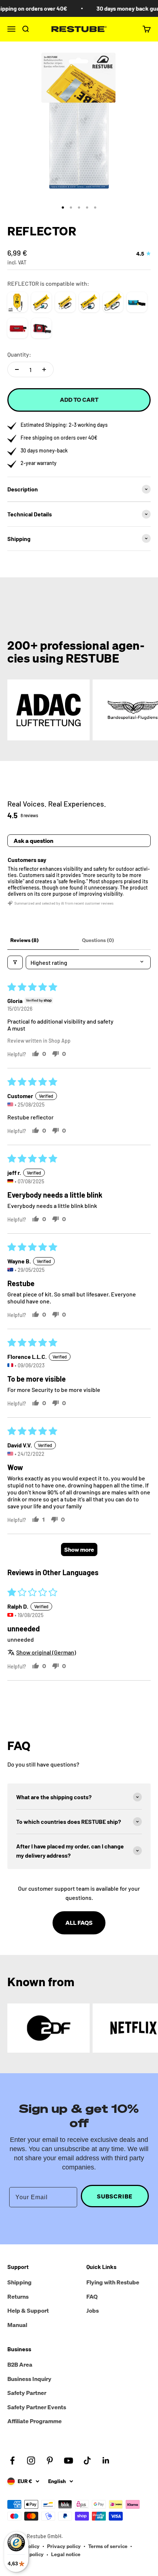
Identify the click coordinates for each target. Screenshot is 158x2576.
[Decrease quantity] (17, 369)
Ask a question (33, 841)
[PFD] (137, 302)
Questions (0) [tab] (98, 940)
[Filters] (15, 962)
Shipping (19, 2282)
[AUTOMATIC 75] (17, 328)
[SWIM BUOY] (17, 302)
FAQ (92, 2297)
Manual (17, 2325)
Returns (18, 2297)
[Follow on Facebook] (12, 2460)
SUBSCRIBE (115, 2196)
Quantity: (19, 354)
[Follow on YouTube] (69, 2460)
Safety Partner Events (37, 2407)
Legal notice (66, 2554)
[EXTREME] (89, 302)
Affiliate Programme (35, 2421)
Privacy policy (64, 2546)
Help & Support (28, 2310)
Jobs (93, 2310)
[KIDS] (113, 302)
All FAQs (79, 1923)
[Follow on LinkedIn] (106, 2460)
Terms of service (108, 2546)
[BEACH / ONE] (65, 302)
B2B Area (20, 2364)
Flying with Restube (113, 2282)
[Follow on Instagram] (31, 2460)
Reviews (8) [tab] (24, 940)
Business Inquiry (29, 2379)
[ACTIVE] (41, 302)
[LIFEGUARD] (41, 328)
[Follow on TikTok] (87, 2460)
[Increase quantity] (44, 369)
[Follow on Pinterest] (50, 2460)
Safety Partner (27, 2393)
